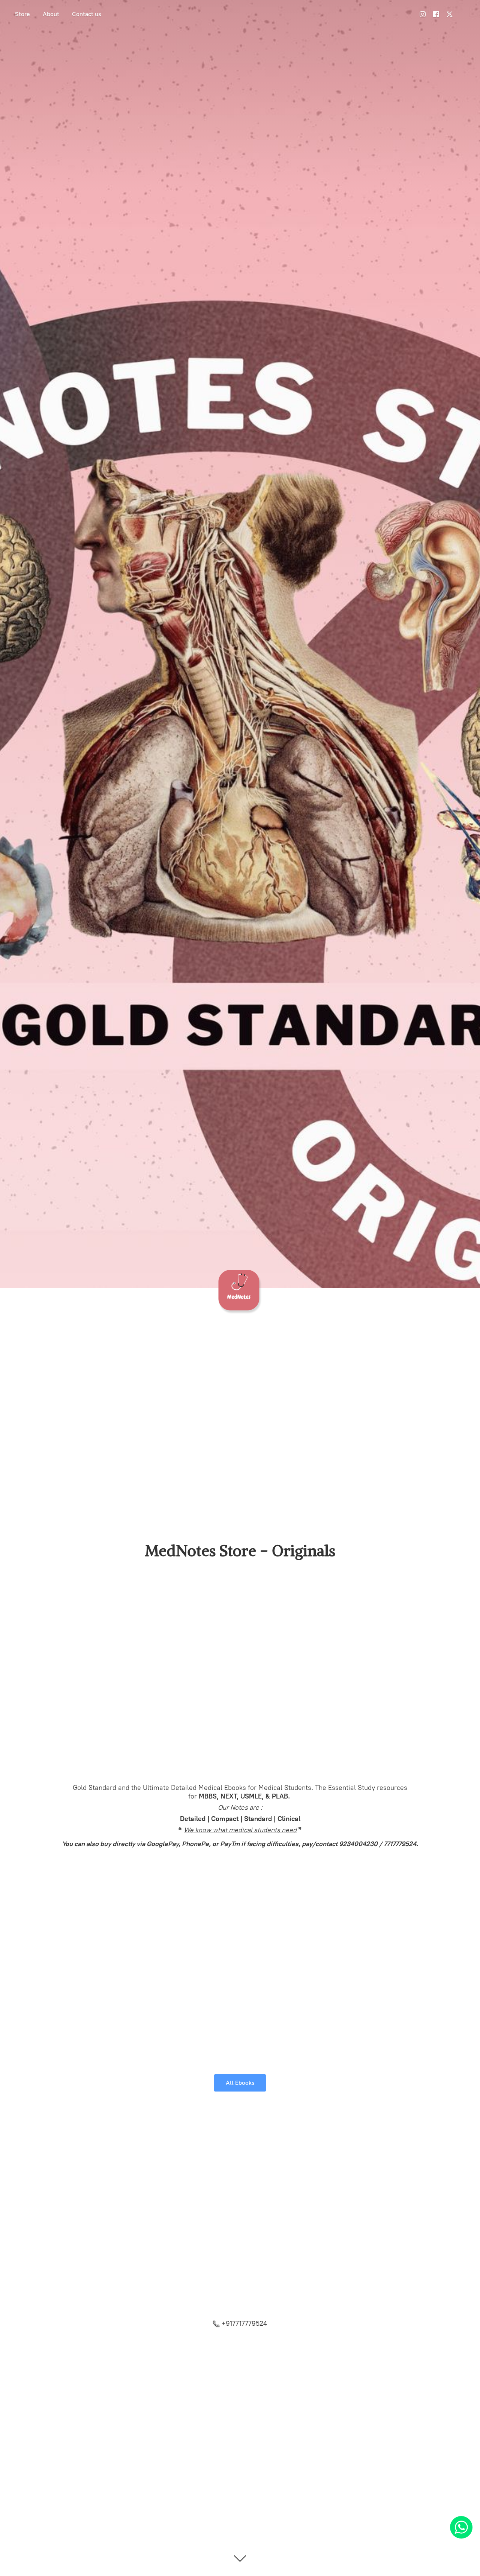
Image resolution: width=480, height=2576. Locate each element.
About (51, 14)
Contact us (87, 14)
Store (22, 14)
